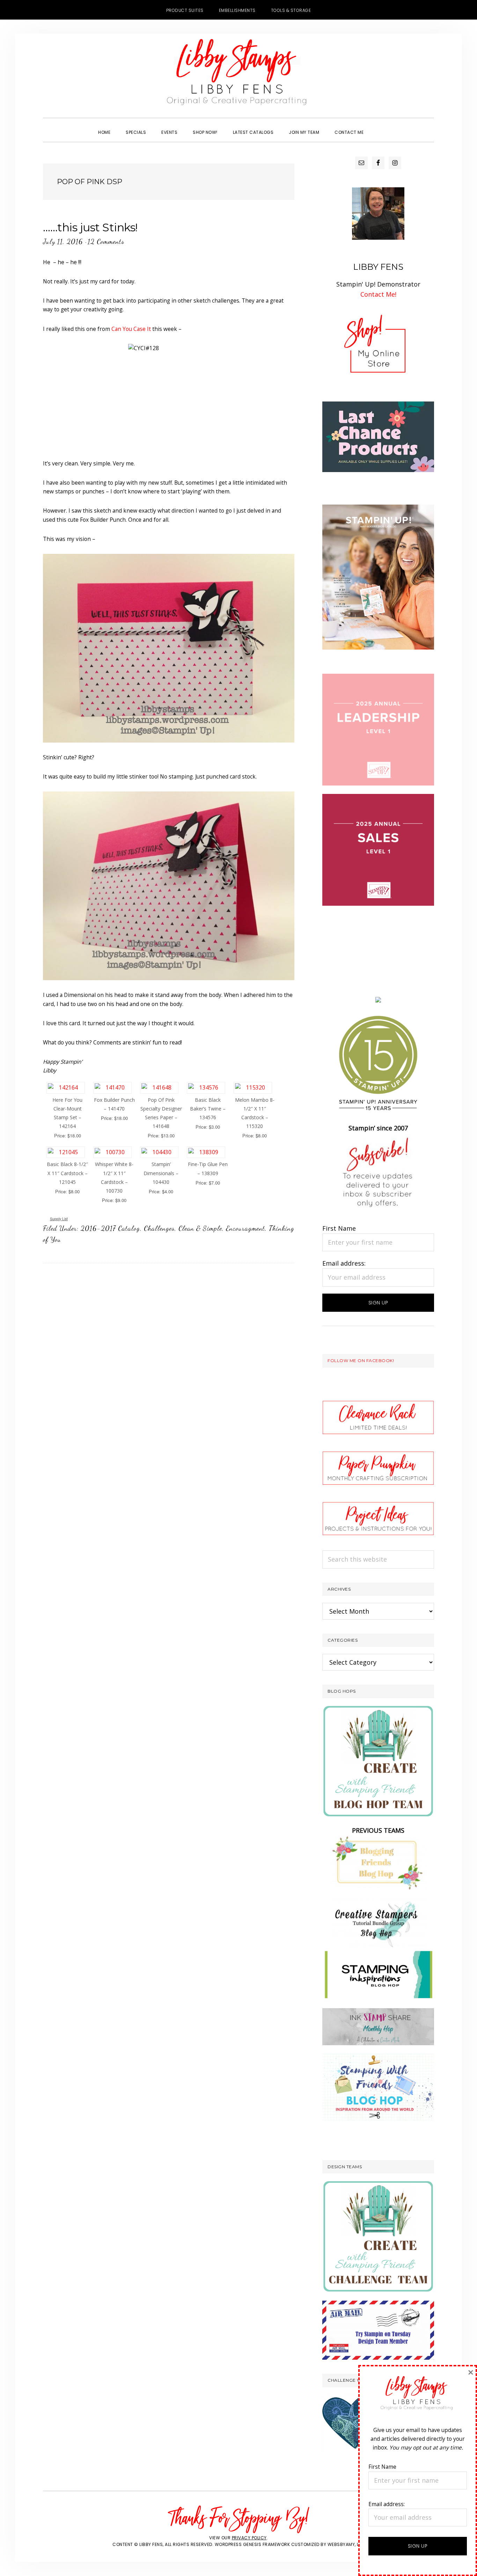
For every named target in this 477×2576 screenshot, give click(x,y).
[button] (379, 126)
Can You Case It (131, 329)
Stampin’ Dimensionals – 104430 (161, 1173)
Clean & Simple (200, 1228)
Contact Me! (378, 294)
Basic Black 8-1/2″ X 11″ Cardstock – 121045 (67, 1173)
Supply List (59, 1219)
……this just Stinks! (90, 227)
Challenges (159, 1228)
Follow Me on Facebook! (361, 1361)
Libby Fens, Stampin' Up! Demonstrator (239, 75)
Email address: (344, 1263)
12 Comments (106, 241)
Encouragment (245, 1228)
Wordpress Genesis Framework (252, 2544)
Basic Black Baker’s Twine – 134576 (208, 1109)
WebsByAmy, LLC (346, 2544)
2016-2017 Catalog (110, 1228)
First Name (339, 1228)
